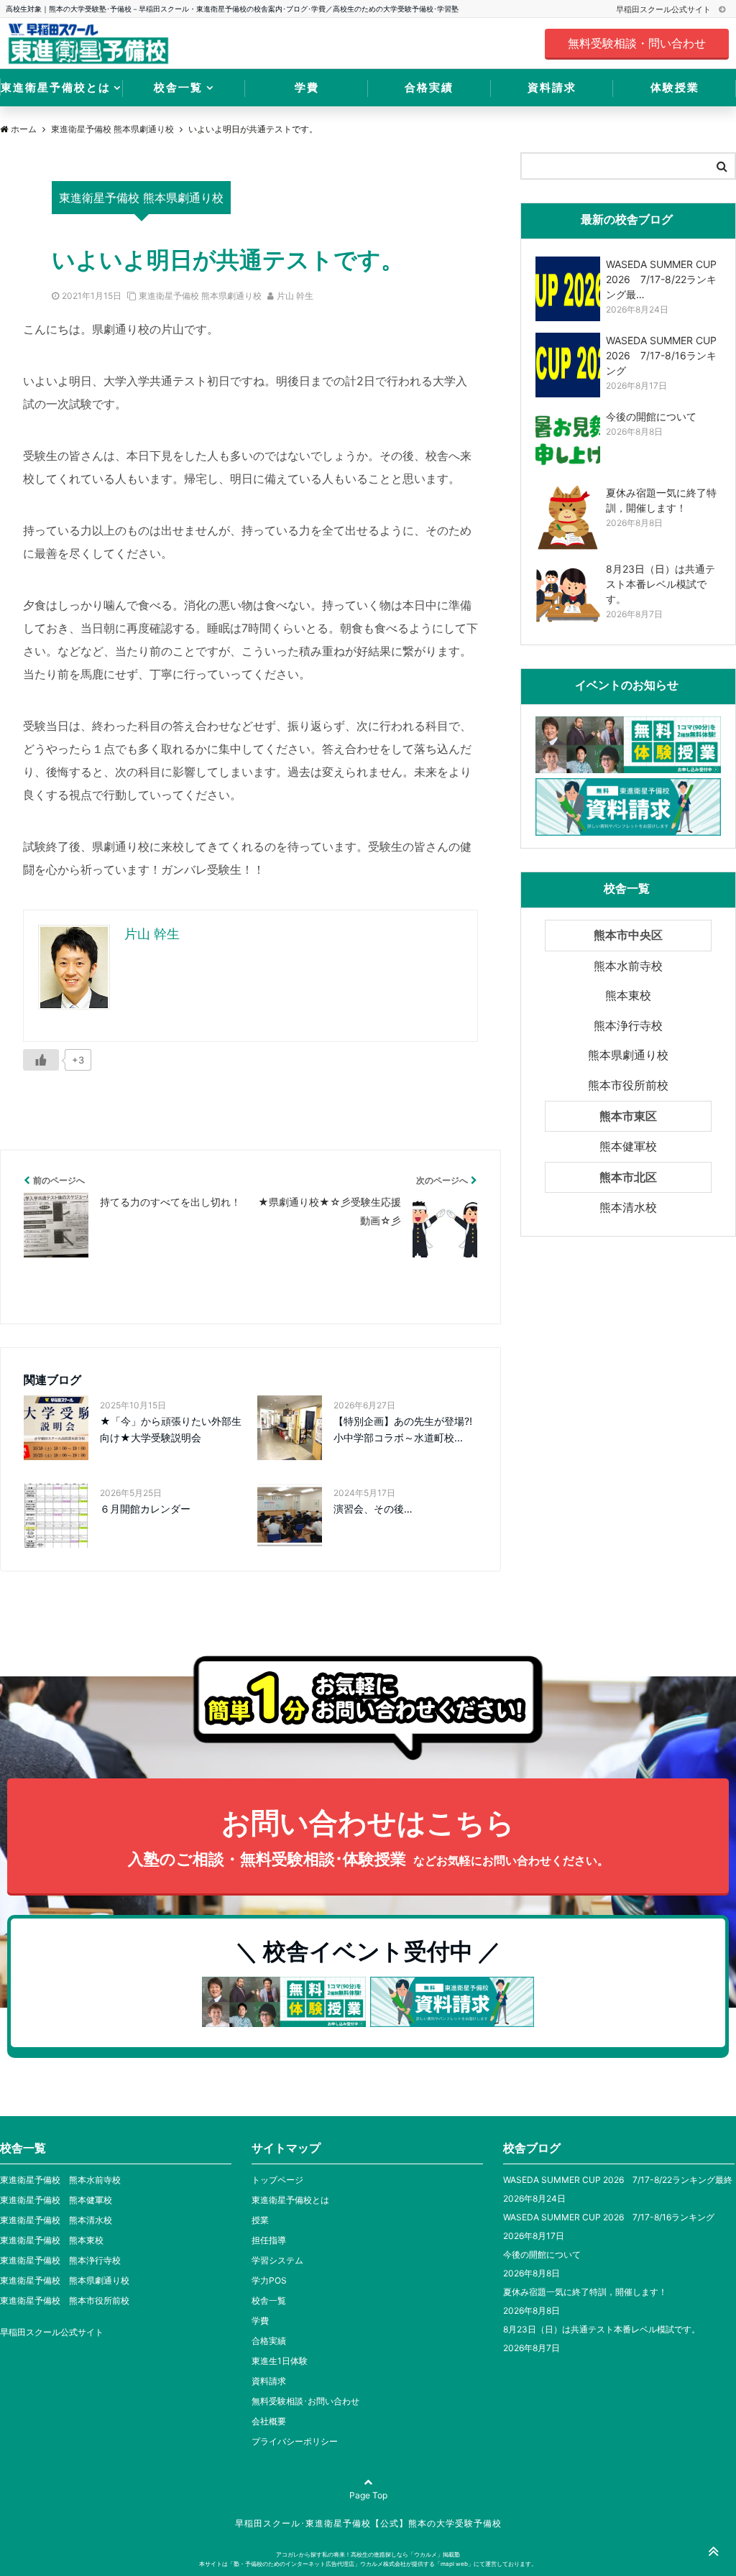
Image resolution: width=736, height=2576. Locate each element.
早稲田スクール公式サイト (664, 9)
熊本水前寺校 (628, 966)
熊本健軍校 (628, 1146)
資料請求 (552, 87)
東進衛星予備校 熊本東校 (52, 2240)
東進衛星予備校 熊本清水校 (56, 2220)
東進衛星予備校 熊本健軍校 (56, 2200)
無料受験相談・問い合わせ (637, 43)
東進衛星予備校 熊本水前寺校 (60, 2180)
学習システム (277, 2260)
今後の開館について (542, 2254)
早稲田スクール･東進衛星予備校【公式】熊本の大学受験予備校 (368, 2523)
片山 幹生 (295, 296)
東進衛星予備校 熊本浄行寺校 (60, 2260)
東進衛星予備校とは (56, 87)
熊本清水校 (628, 1207)
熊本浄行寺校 (628, 1025)
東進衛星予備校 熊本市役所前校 (65, 2300)
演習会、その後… (373, 1509)
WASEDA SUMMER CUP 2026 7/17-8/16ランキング (609, 2217)
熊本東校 (628, 995)
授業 (260, 2220)
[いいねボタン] (41, 1060)
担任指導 (269, 2240)
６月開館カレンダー (145, 1509)
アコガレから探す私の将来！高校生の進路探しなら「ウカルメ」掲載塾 (368, 2554)
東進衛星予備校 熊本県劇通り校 (200, 296)
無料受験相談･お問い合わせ (305, 2401)
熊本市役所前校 (628, 1085)
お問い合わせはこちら (368, 1837)
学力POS (269, 2280)
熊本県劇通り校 (628, 1055)
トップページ (277, 2180)
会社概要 (269, 2421)
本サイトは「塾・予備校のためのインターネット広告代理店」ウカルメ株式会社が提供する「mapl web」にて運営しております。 (368, 2564)
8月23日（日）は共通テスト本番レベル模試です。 (602, 2329)
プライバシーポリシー (295, 2441)
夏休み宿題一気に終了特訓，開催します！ (585, 2292)
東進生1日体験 (280, 2361)
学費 (307, 87)
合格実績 (429, 87)
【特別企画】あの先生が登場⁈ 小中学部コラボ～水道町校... (406, 1429)
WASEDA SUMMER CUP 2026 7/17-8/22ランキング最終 (618, 2180)
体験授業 (675, 87)
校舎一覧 (178, 87)
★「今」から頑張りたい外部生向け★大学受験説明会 (171, 1429)
